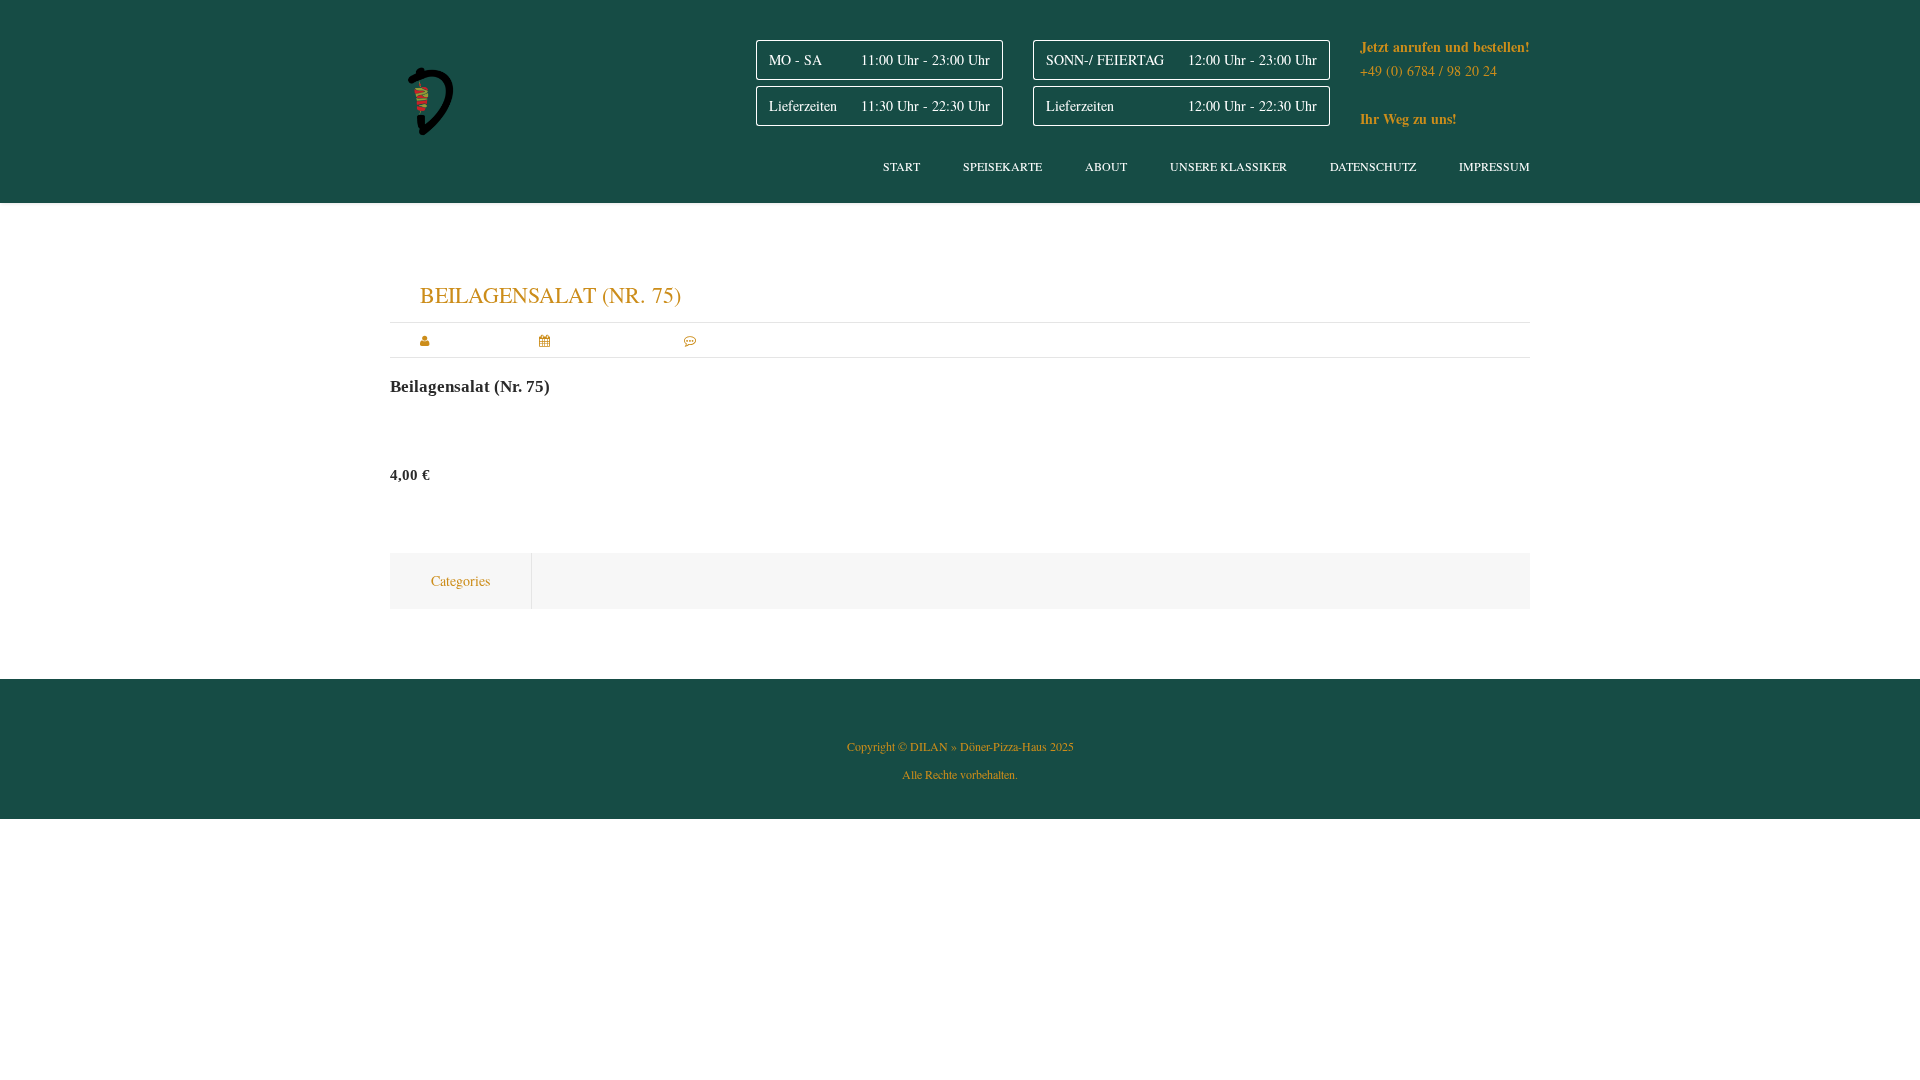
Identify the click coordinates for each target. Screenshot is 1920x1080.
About (1106, 166)
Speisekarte (1002, 166)
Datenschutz (1373, 166)
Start (901, 166)
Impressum (1494, 166)
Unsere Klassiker (1228, 166)
